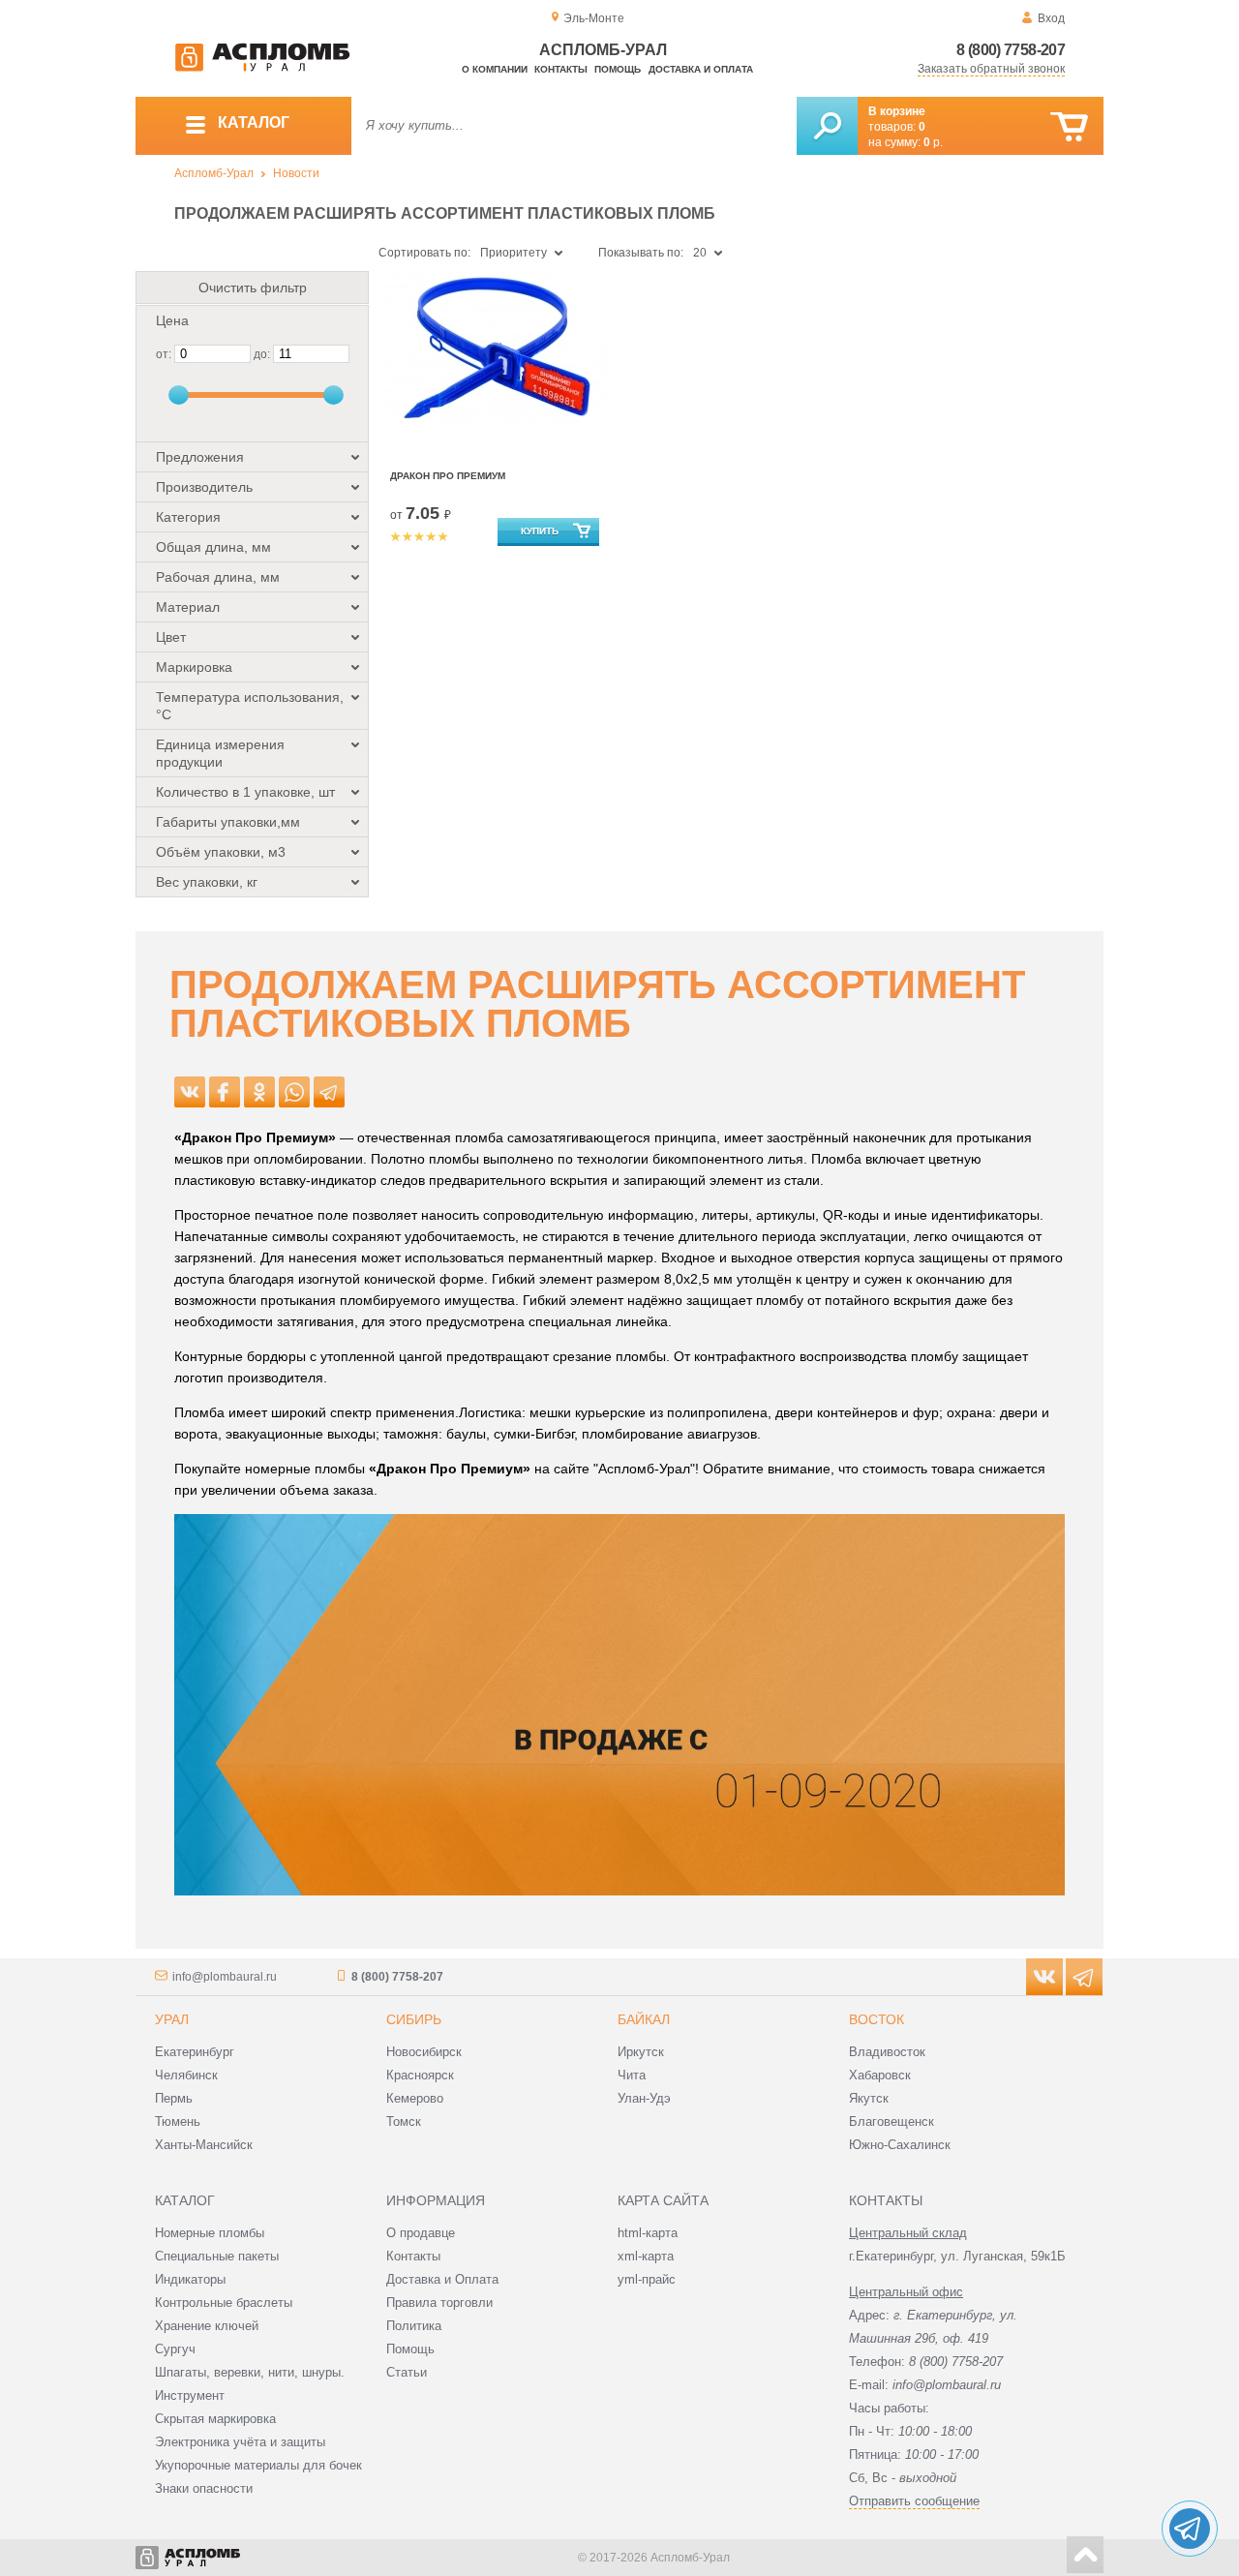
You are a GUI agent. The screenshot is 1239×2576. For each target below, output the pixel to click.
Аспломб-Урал (214, 173)
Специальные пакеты (217, 2256)
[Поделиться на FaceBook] (225, 1092)
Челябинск (186, 2075)
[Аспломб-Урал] (262, 68)
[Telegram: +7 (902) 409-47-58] (1190, 2529)
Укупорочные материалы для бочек (258, 2465)
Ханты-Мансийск (204, 2145)
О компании (495, 69)
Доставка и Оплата (442, 2279)
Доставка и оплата (701, 69)
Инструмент (190, 2395)
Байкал (644, 2019)
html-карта (648, 2233)
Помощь (618, 69)
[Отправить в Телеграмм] (329, 1092)
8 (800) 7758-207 (1011, 50)
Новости (296, 173)
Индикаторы (190, 2279)
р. (933, 142)
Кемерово (415, 2098)
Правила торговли (439, 2303)
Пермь (174, 2098)
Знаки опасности (204, 2488)
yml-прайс (647, 2279)
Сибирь (414, 2019)
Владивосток (887, 2052)
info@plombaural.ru (225, 1977)
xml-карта (646, 2256)
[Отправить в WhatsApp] (294, 1092)
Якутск (869, 2098)
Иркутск (641, 2052)
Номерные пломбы (210, 2233)
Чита (632, 2075)
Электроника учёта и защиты (240, 2442)
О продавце (421, 2233)
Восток (876, 2019)
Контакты (561, 69)
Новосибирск (424, 2052)
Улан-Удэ (644, 2098)
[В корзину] (1069, 127)
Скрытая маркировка (215, 2419)
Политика (414, 2326)
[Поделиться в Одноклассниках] (259, 1092)
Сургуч (175, 2349)
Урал (172, 2019)
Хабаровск (880, 2075)
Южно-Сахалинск (900, 2145)
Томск (404, 2121)
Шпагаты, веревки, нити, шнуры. (250, 2372)
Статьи (407, 2372)
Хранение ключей (207, 2326)
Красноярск (420, 2075)
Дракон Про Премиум (448, 476)
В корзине (897, 111)
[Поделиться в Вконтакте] (190, 1092)
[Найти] (827, 126)
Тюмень (178, 2121)
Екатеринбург (195, 2052)
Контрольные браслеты (224, 2303)
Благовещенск (891, 2121)
